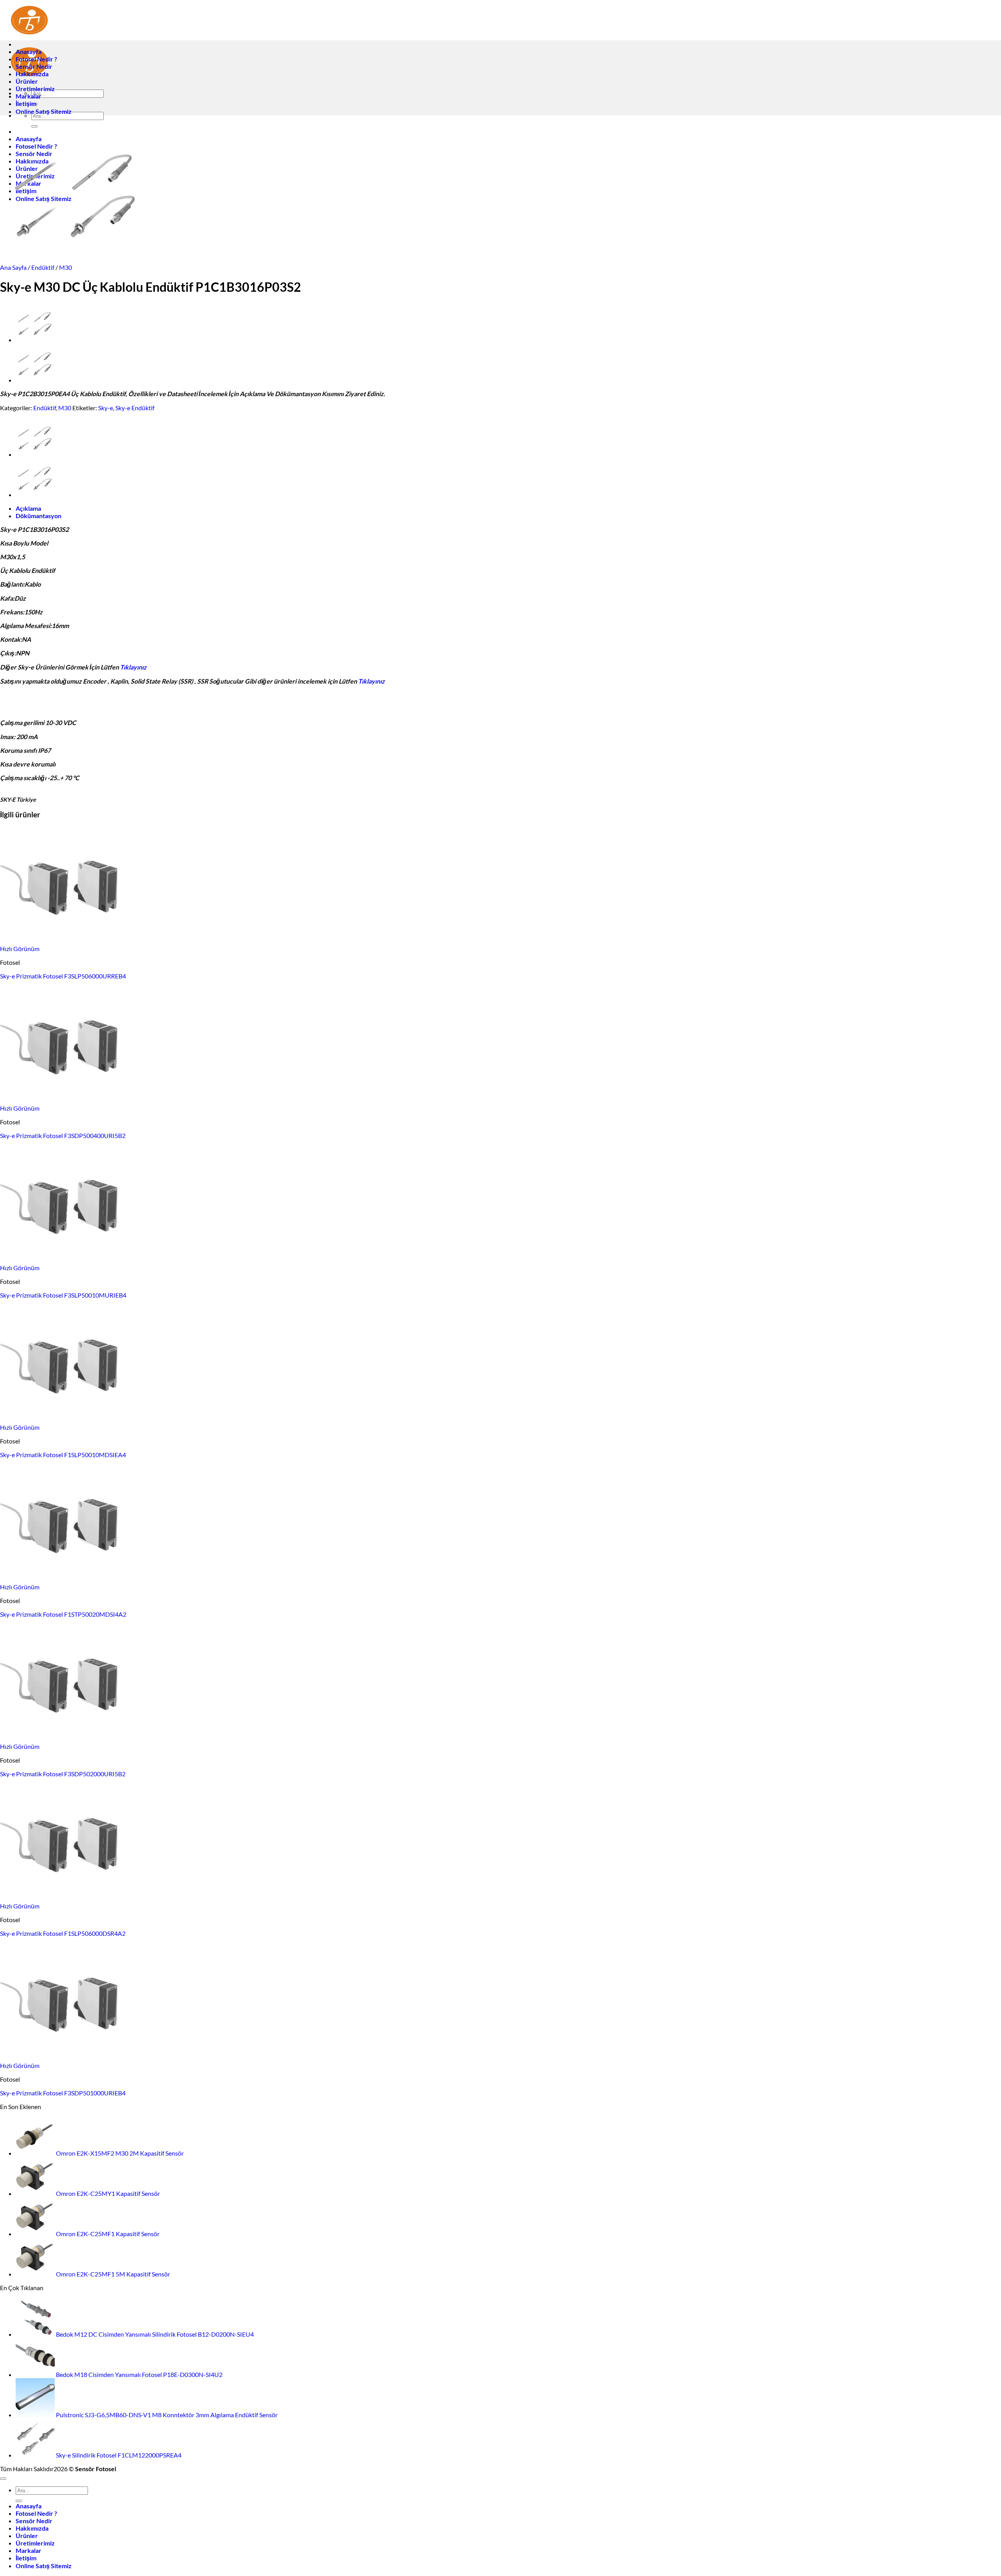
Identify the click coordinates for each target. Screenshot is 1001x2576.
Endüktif (43, 267)
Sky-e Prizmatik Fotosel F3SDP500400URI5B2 (63, 1135)
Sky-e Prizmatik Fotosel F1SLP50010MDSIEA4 (63, 1455)
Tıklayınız (133, 667)
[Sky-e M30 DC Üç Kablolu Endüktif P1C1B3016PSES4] (35, 340)
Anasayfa (29, 51)
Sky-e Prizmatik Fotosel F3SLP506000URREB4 (63, 976)
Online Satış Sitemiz (44, 111)
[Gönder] (19, 2501)
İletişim (26, 103)
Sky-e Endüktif (135, 408)
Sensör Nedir (34, 66)
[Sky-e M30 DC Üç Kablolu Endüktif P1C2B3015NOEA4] (35, 380)
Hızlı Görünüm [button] (20, 949)
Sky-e (106, 408)
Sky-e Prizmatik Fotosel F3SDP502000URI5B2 (63, 1774)
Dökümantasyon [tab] (39, 516)
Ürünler (27, 81)
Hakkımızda (32, 74)
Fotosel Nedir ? (36, 59)
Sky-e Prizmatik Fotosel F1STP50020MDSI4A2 (63, 1614)
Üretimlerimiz (35, 89)
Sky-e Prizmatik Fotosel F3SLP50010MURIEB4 (63, 1295)
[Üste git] (3, 2479)
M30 (65, 267)
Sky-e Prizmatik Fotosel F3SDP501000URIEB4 (63, 2093)
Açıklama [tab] (28, 508)
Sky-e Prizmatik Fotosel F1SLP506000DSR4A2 (63, 1933)
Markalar (29, 96)
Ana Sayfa (13, 267)
